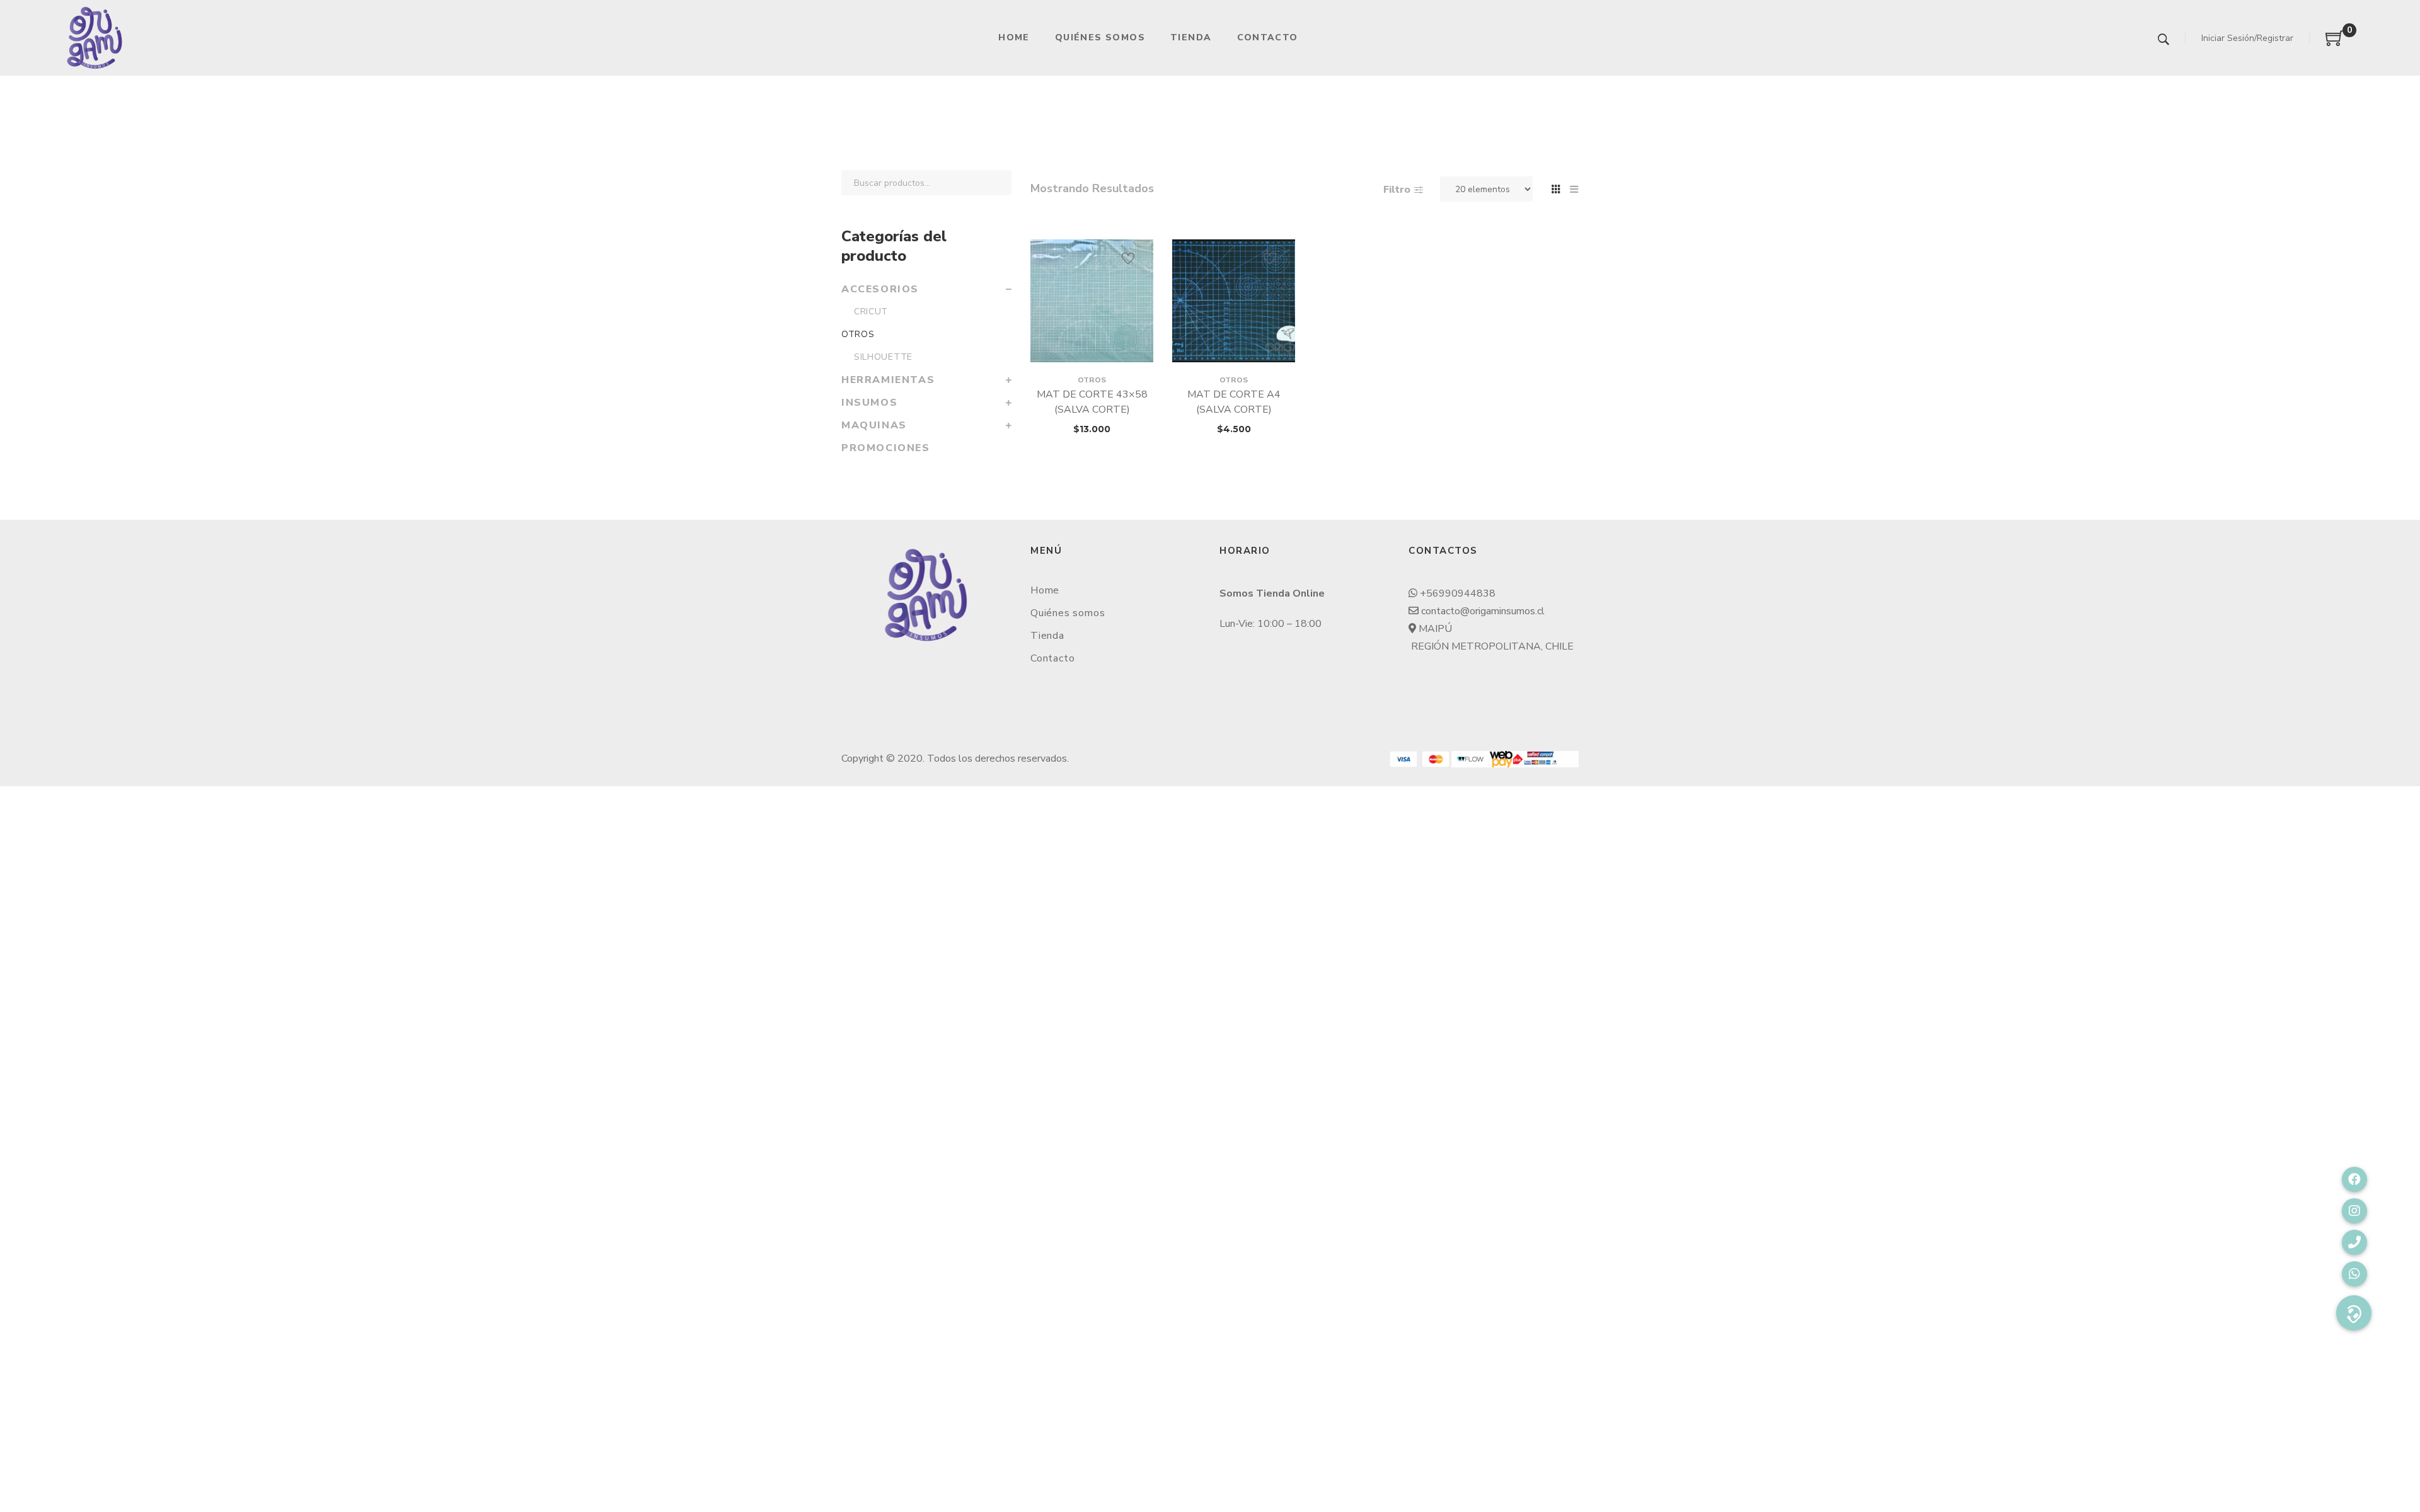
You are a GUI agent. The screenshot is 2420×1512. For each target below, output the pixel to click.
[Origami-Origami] (95, 38)
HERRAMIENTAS (888, 380)
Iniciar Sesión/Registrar (2247, 38)
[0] (2335, 43)
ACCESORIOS (880, 289)
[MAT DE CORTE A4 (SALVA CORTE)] (1234, 301)
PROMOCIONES (886, 448)
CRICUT (871, 312)
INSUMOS (869, 403)
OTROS (1092, 380)
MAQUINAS (874, 425)
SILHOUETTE (883, 357)
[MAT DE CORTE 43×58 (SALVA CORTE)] (1092, 301)
